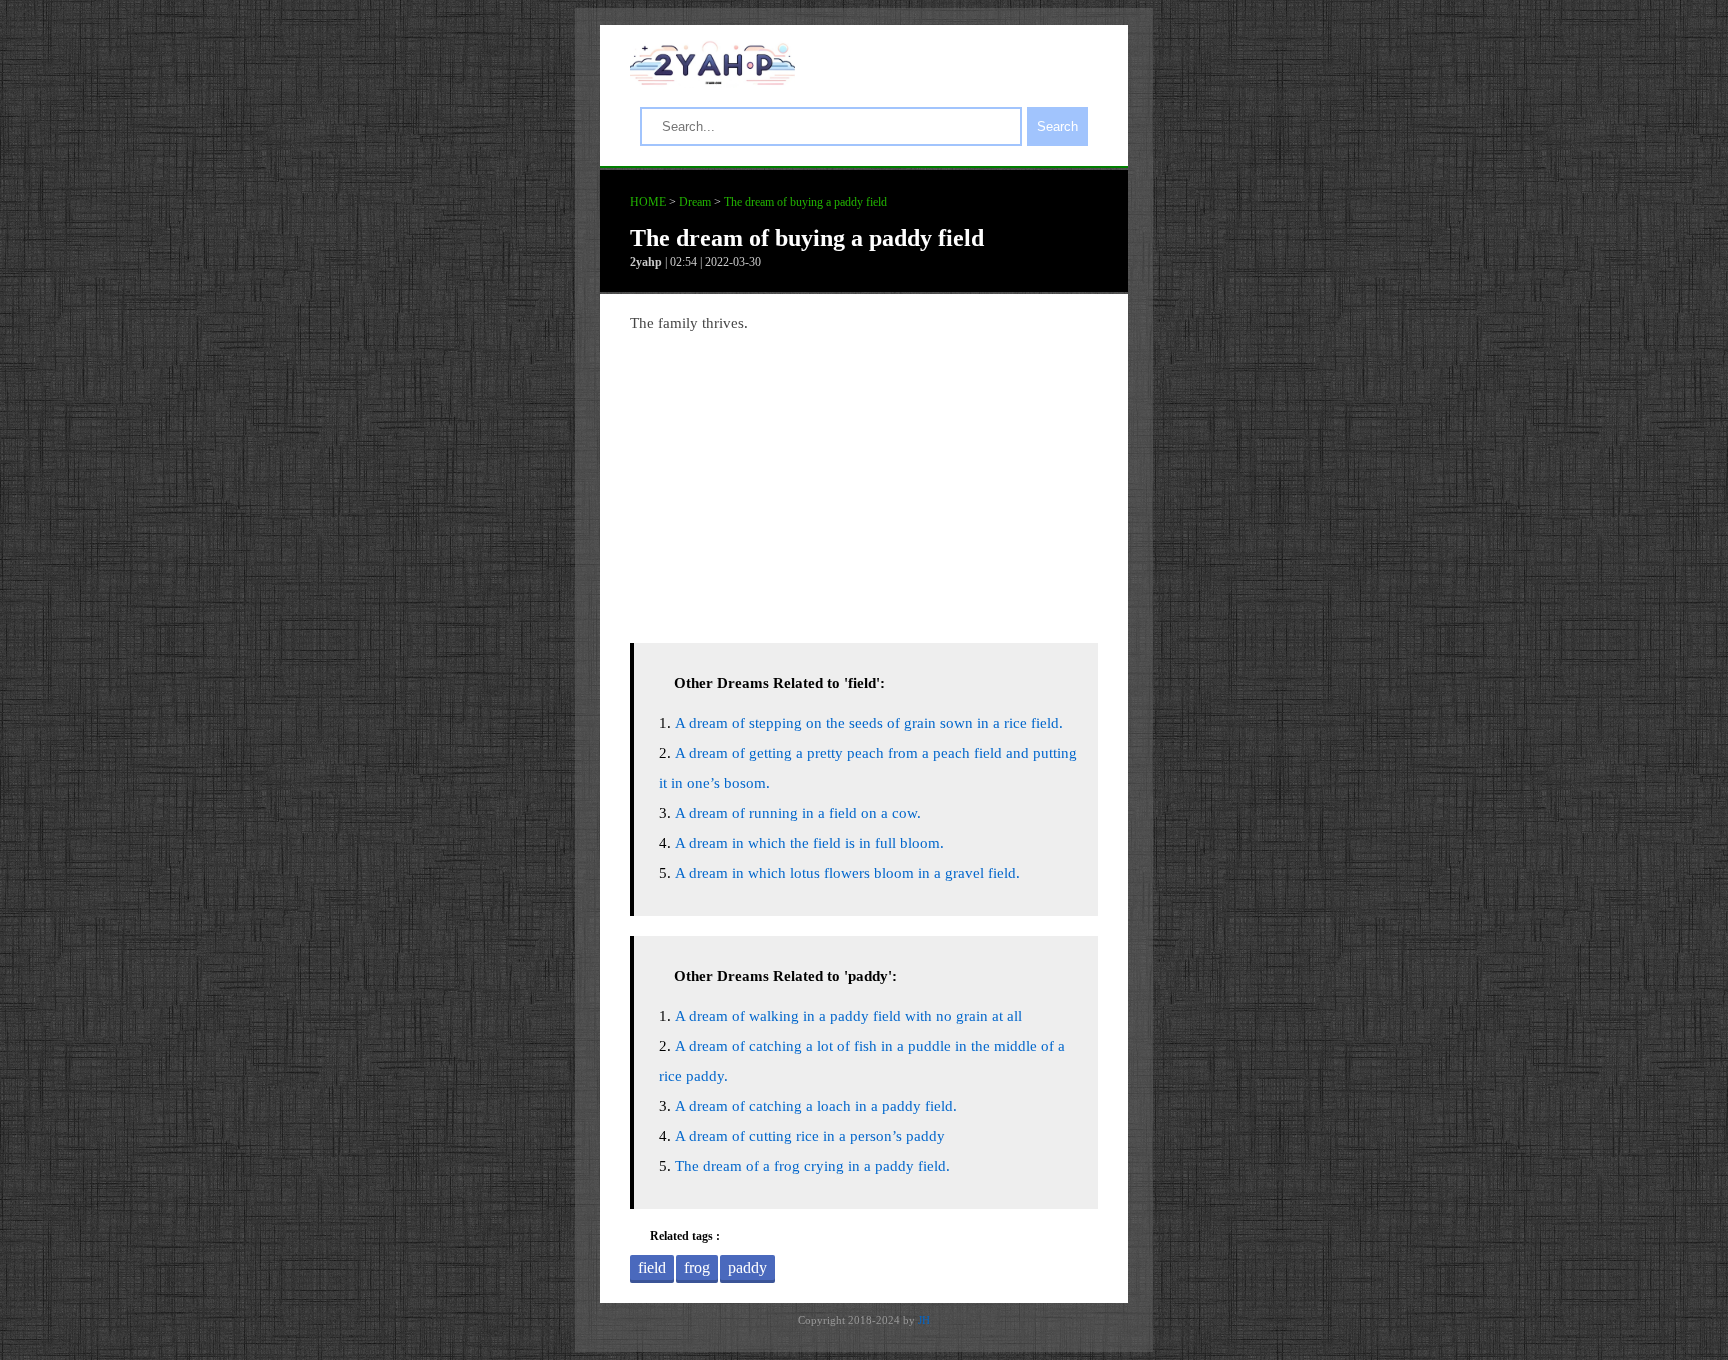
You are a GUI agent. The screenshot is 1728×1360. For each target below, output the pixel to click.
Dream (695, 202)
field (652, 1267)
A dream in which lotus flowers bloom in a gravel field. (847, 873)
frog (697, 1267)
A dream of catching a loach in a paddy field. (816, 1106)
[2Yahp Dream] (712, 80)
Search (1057, 126)
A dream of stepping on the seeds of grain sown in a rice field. (869, 723)
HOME (648, 202)
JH (924, 1320)
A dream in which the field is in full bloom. (809, 843)
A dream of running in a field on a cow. (798, 813)
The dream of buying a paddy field (805, 202)
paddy (747, 1267)
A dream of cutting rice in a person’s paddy (810, 1136)
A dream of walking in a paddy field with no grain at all (848, 1016)
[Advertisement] (864, 483)
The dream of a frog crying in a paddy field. (812, 1166)
